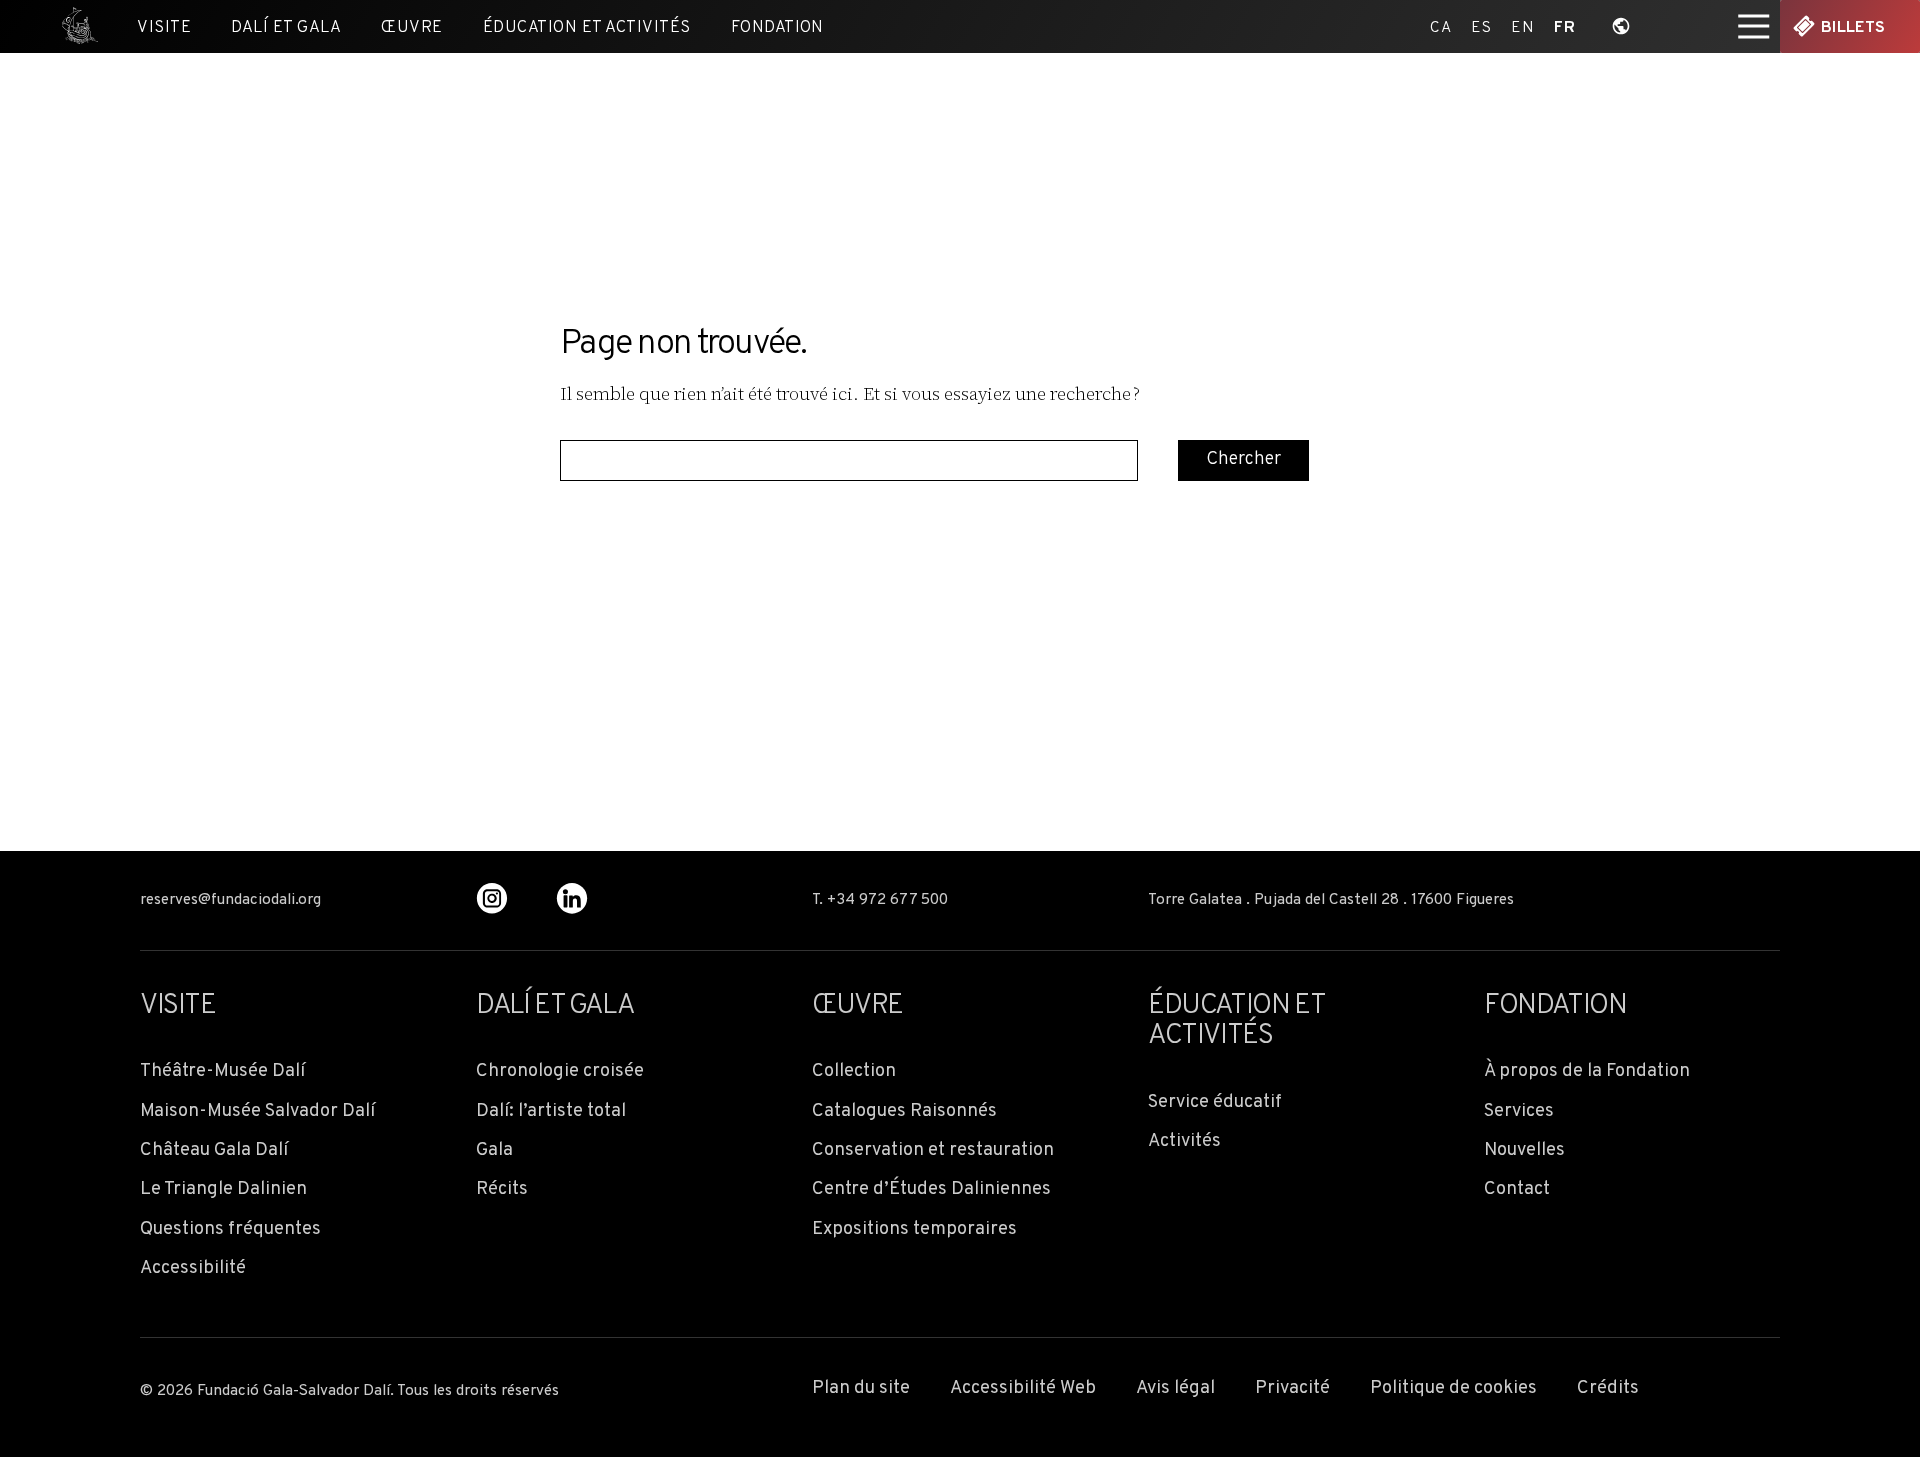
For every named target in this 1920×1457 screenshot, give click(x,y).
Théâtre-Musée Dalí (222, 1071)
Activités (1184, 1141)
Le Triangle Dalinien (223, 1189)
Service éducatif (1215, 1102)
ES (1481, 27)
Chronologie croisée (560, 1071)
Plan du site (861, 1388)
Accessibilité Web (1023, 1388)
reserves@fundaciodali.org (230, 900)
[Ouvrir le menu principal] (1754, 26)
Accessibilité (193, 1268)
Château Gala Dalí (214, 1150)
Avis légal (1175, 1388)
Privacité (1292, 1388)
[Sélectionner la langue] (1621, 26)
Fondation (777, 27)
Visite (164, 27)
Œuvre (411, 27)
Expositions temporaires (914, 1229)
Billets (1853, 28)
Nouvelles (1524, 1150)
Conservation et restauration (933, 1150)
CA (1440, 27)
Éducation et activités (587, 27)
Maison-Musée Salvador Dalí (257, 1111)
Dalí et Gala (286, 27)
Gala (494, 1150)
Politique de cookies (1453, 1388)
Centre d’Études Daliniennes (931, 1189)
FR (1564, 27)
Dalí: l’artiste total (551, 1111)
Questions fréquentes (230, 1229)
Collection (854, 1071)
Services (1519, 1111)
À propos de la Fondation (1587, 1071)
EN (1522, 27)
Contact (1517, 1189)
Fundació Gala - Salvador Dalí (72, 26)
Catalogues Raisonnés (904, 1111)
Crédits (1608, 1388)
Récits (502, 1189)
